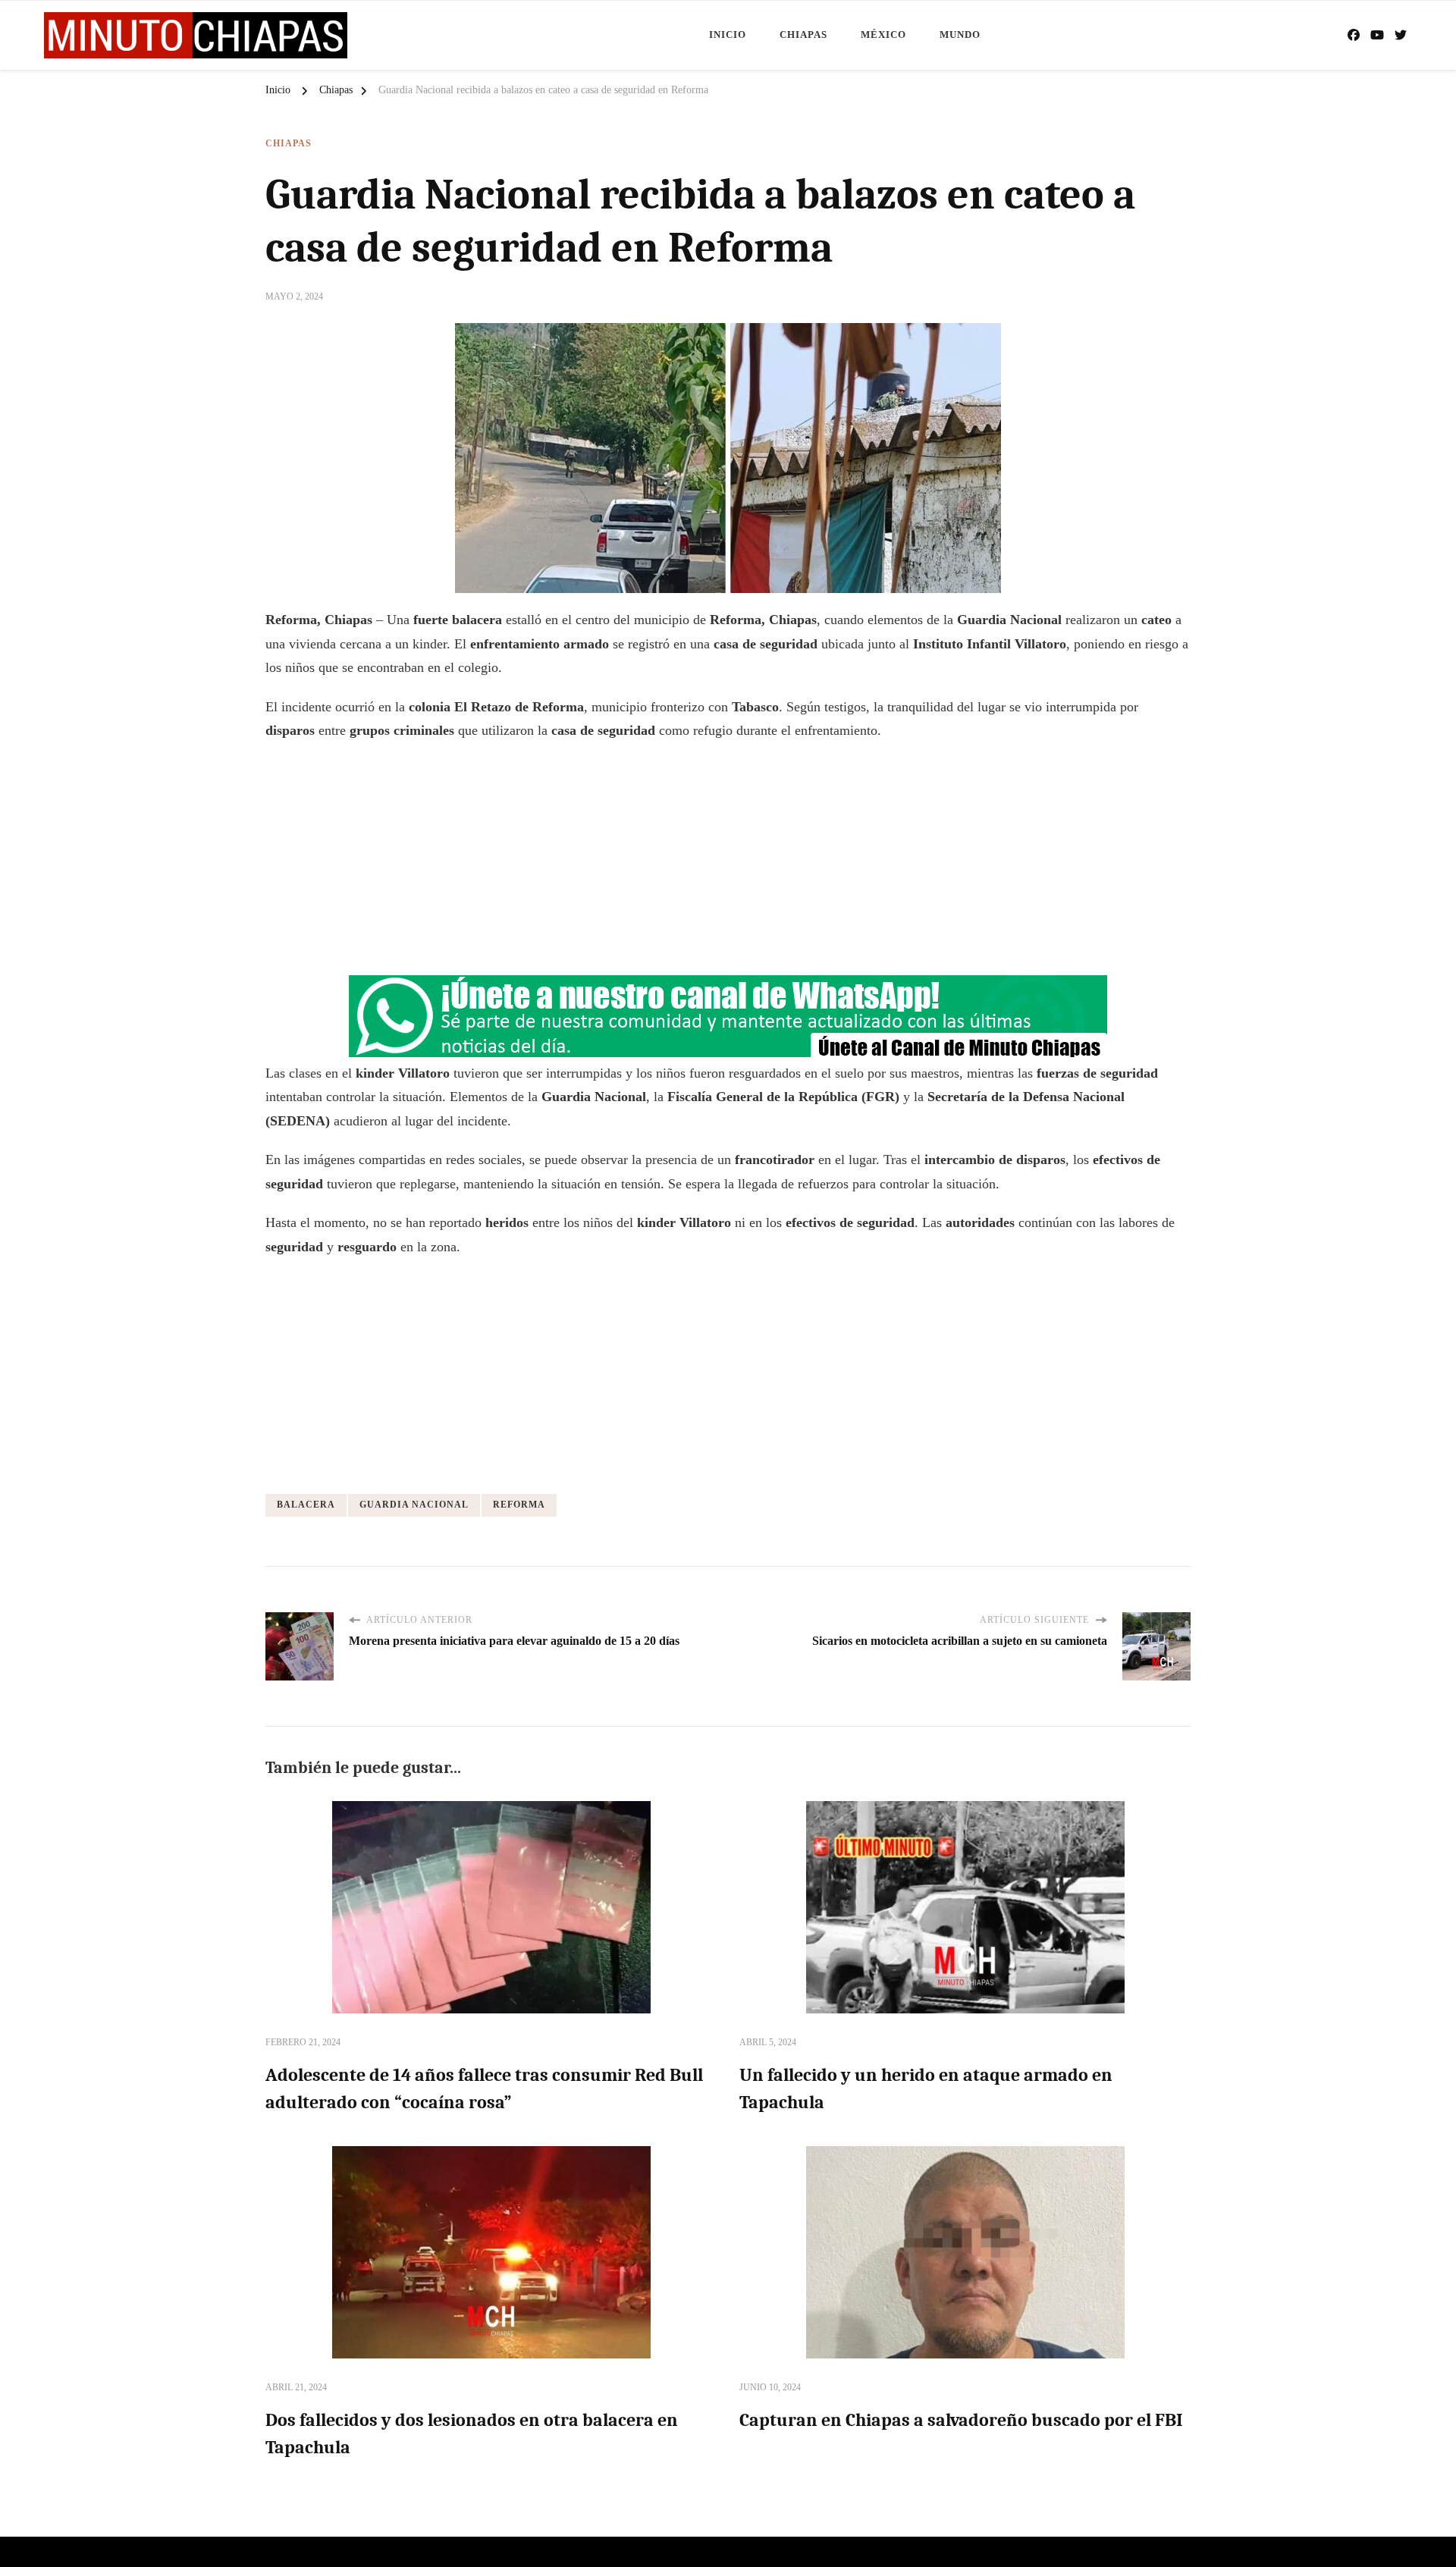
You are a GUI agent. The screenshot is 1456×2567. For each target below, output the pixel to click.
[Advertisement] (728, 865)
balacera (306, 1505)
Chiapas (803, 35)
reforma (519, 1505)
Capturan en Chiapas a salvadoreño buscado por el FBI (961, 2420)
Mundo (960, 35)
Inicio (728, 35)
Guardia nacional (414, 1505)
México (883, 35)
